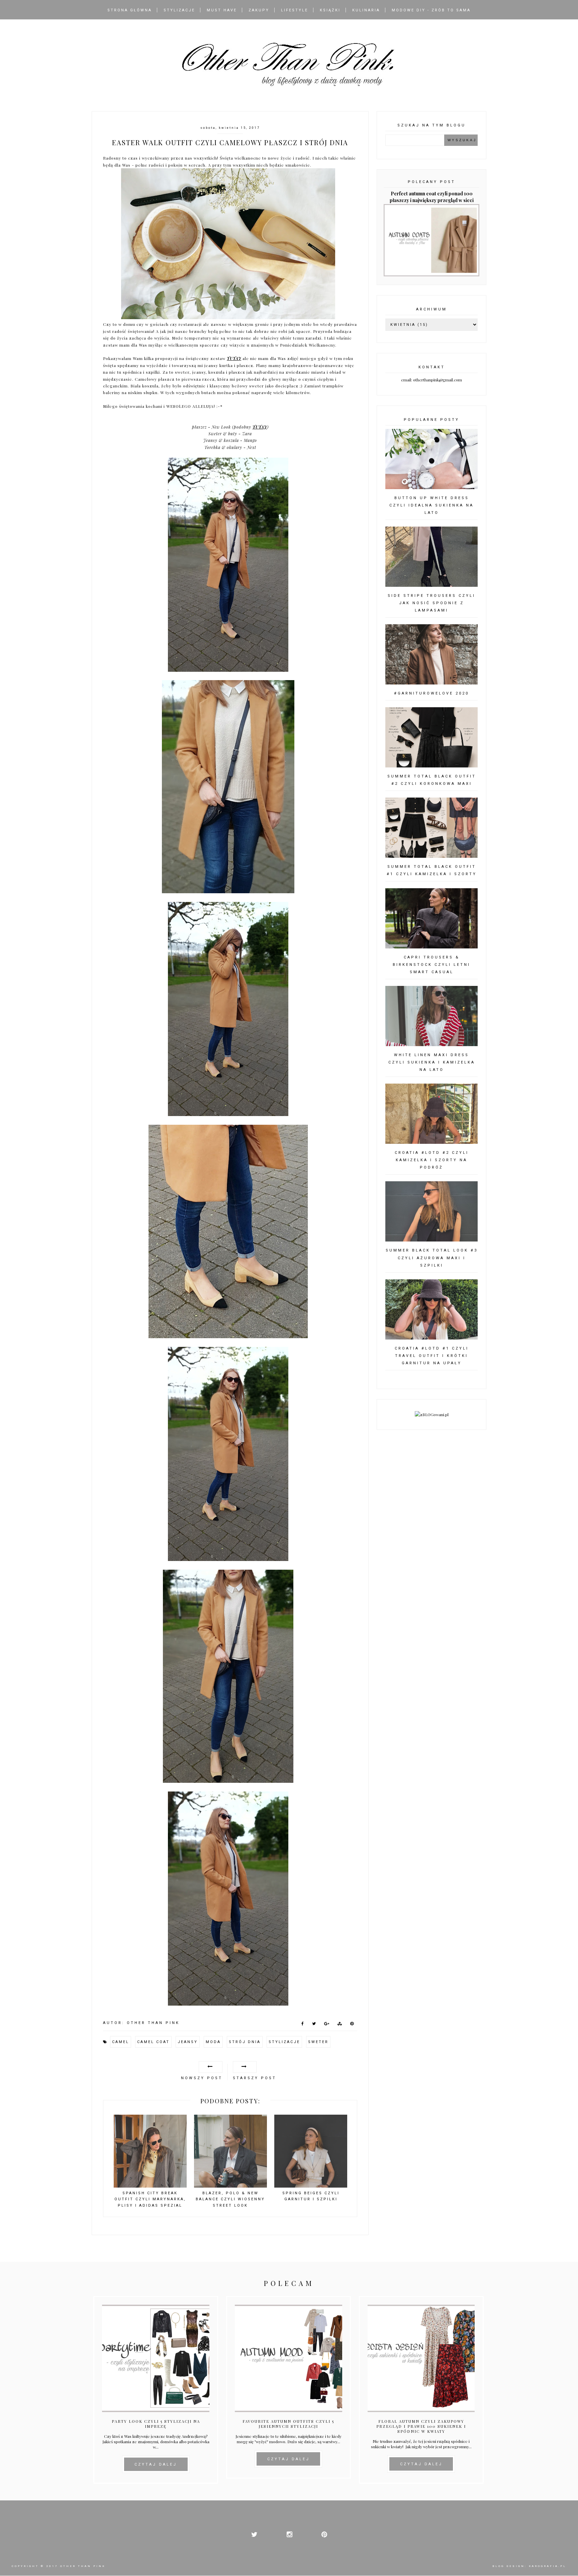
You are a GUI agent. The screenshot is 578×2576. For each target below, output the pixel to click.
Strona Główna (130, 10)
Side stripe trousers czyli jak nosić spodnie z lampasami (431, 603)
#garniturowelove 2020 (431, 693)
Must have (222, 10)
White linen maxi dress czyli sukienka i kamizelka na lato (432, 1062)
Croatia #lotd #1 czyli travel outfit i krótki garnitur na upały (432, 1356)
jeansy (188, 2042)
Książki (330, 10)
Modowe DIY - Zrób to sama (431, 10)
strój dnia (245, 2042)
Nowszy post (202, 2078)
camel (121, 2042)
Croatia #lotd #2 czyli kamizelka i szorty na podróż (432, 1160)
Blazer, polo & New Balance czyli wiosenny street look (230, 2199)
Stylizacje (179, 10)
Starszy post (255, 2078)
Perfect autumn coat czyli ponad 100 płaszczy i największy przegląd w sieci (432, 197)
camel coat (153, 2042)
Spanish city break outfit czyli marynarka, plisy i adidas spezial (150, 2199)
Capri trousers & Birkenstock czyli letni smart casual (431, 965)
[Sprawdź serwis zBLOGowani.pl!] (432, 1414)
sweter (318, 2042)
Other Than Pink (83, 2566)
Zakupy (259, 10)
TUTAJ (234, 358)
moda (213, 2042)
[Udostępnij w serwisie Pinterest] (352, 2025)
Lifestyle (295, 10)
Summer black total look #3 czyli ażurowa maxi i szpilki (432, 1258)
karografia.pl (548, 2566)
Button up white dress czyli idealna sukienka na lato (431, 505)
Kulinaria (366, 10)
